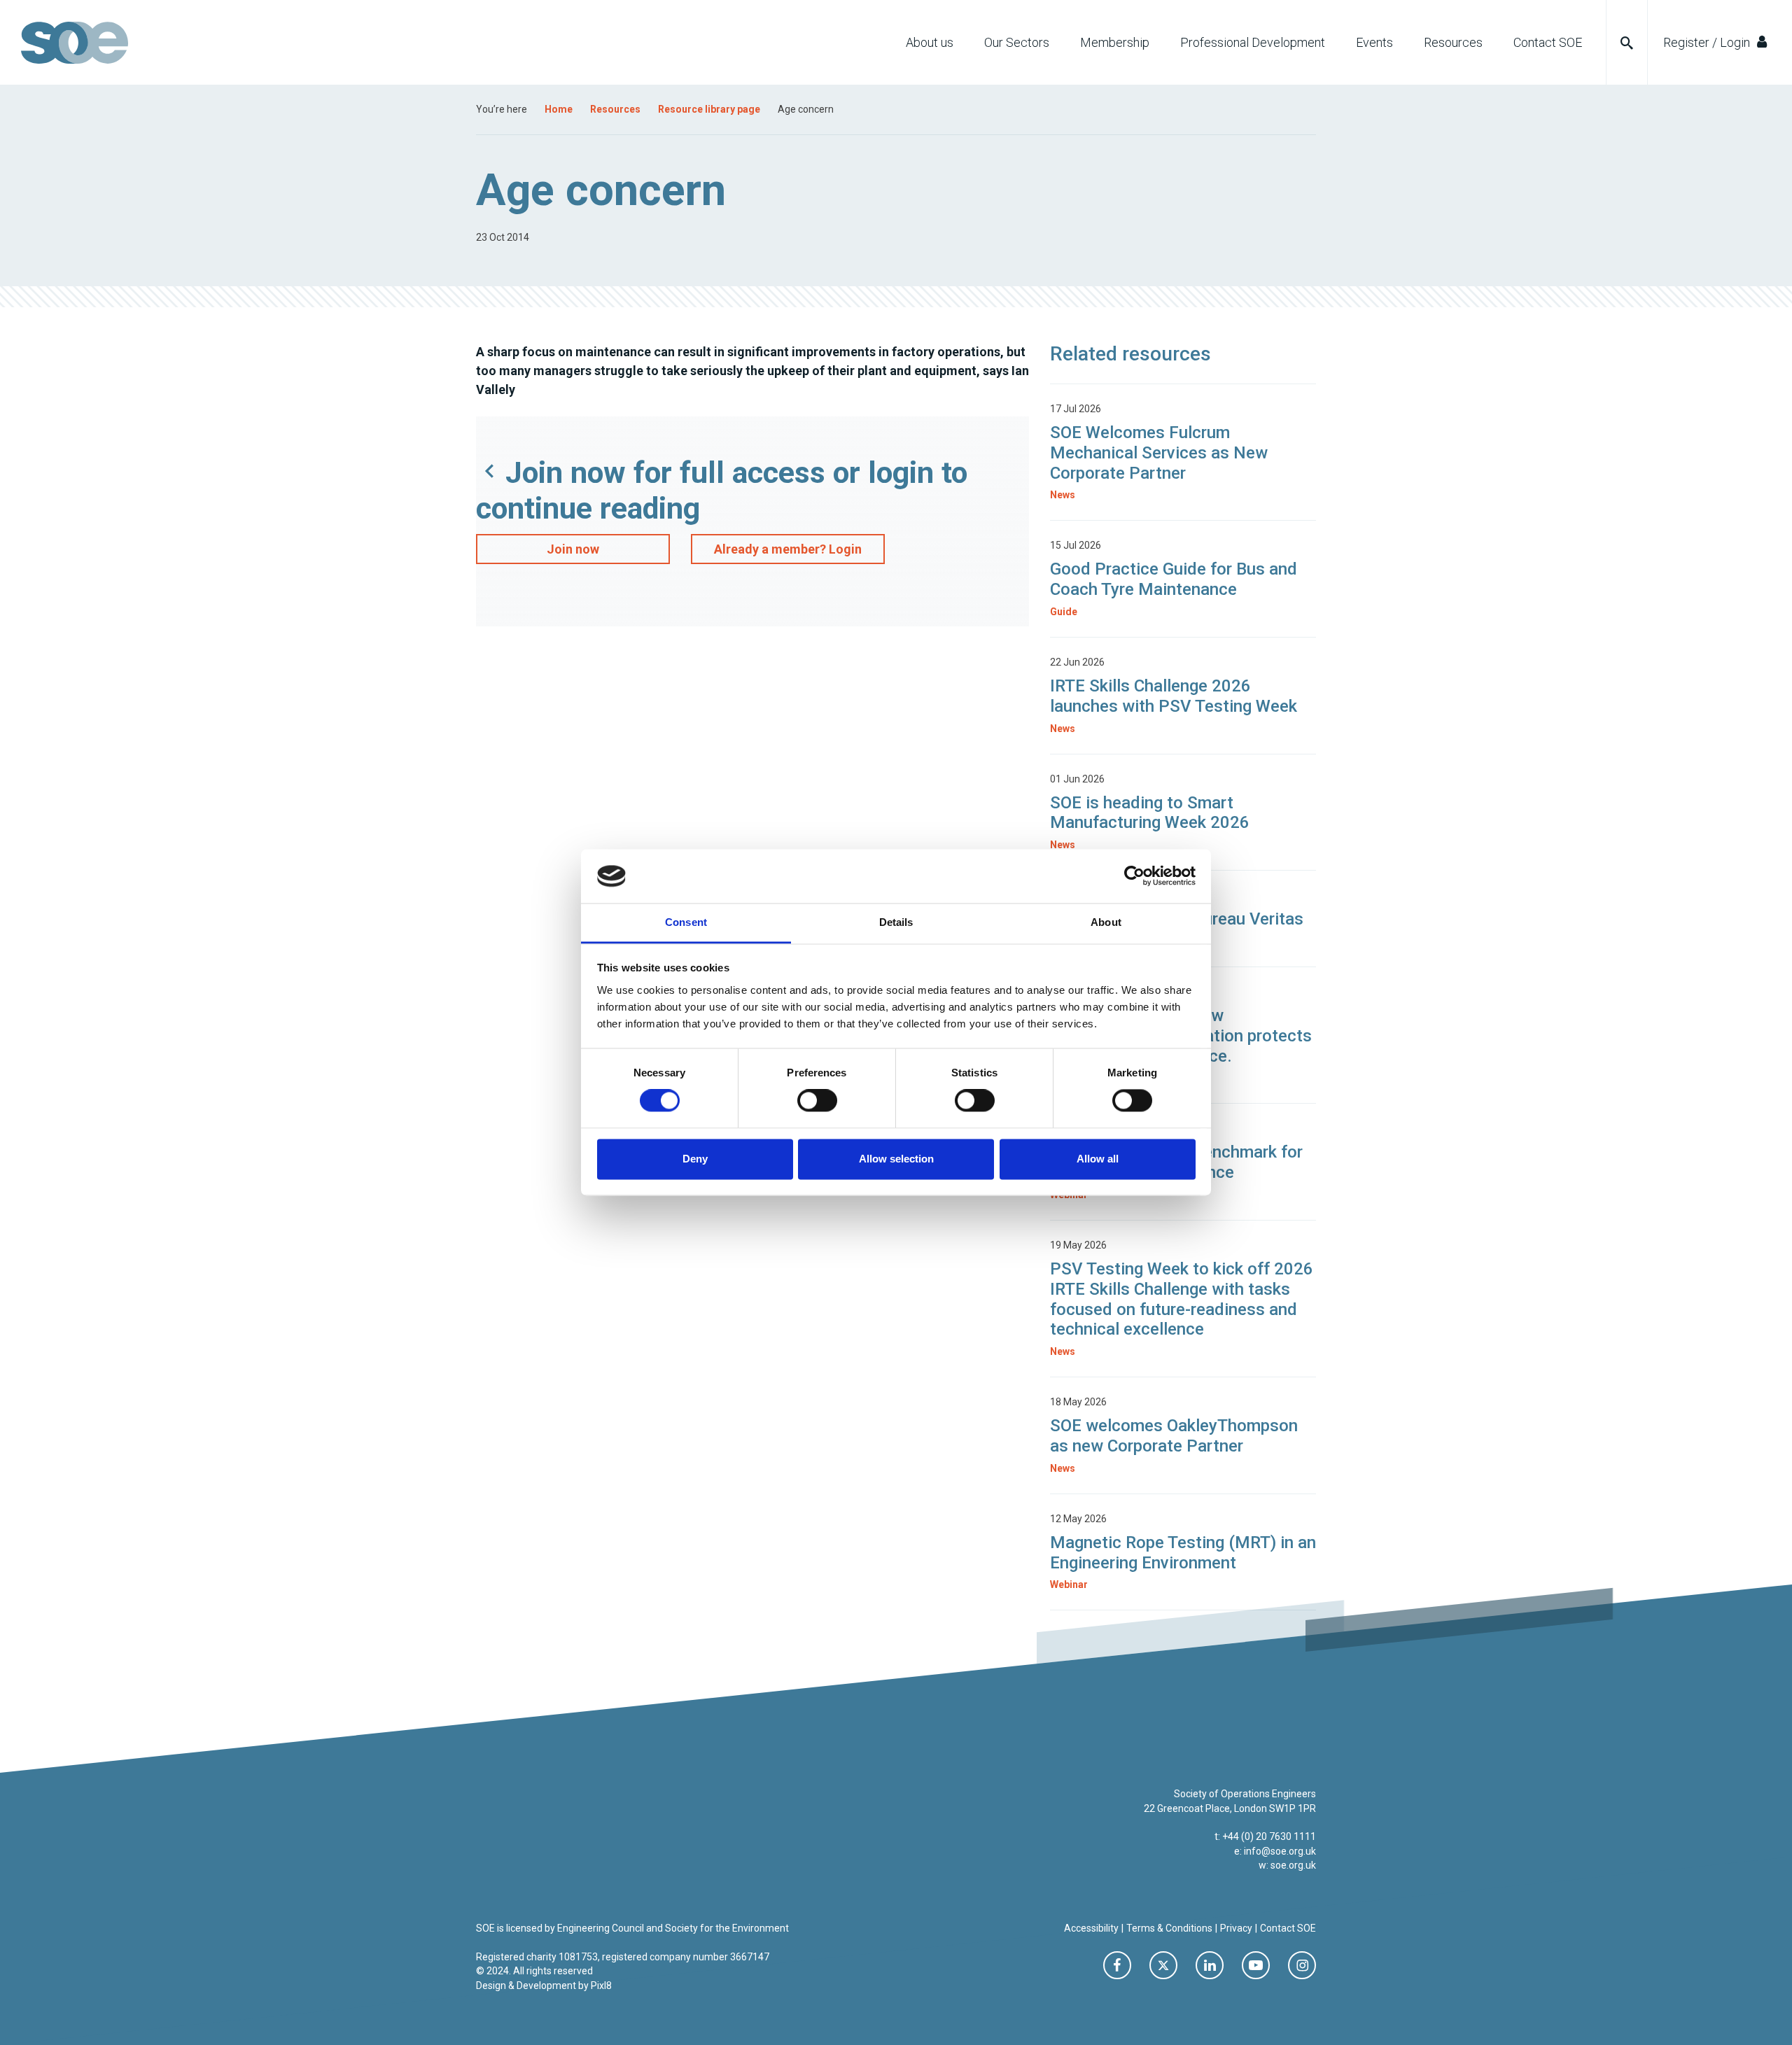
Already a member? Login (788, 549)
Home (559, 109)
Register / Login (1708, 42)
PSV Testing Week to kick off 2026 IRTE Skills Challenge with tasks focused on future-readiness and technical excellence (1182, 1299)
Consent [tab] (686, 922)
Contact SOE (1548, 42)
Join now (573, 549)
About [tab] (1106, 922)
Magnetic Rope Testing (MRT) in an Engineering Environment (1183, 1553)
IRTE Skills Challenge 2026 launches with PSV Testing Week (1176, 696)
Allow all (1098, 1159)
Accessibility (1091, 1928)
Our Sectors (1017, 42)
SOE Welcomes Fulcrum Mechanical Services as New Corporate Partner (1159, 453)
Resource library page (709, 109)
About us (930, 42)
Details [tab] (896, 922)
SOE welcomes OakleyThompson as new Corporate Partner (1174, 1436)
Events (1374, 42)
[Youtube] (1256, 1965)
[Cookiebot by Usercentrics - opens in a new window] (1134, 876)
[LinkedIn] (1210, 1965)
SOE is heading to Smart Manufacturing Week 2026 (1150, 813)
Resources (1453, 42)
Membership (1115, 42)
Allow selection (896, 1159)
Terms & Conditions (1169, 1928)
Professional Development (1253, 42)
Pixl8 (601, 1986)
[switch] (817, 1101)
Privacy (1236, 1928)
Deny (695, 1159)
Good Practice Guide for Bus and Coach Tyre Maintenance (1174, 579)
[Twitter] (1163, 1965)
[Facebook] (1117, 1965)
